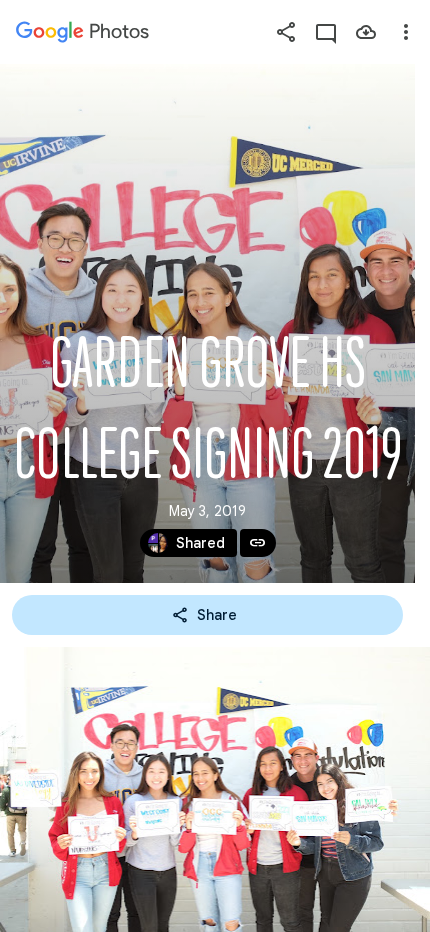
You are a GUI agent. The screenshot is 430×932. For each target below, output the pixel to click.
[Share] (286, 32)
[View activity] (326, 32)
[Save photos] (366, 32)
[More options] (406, 32)
